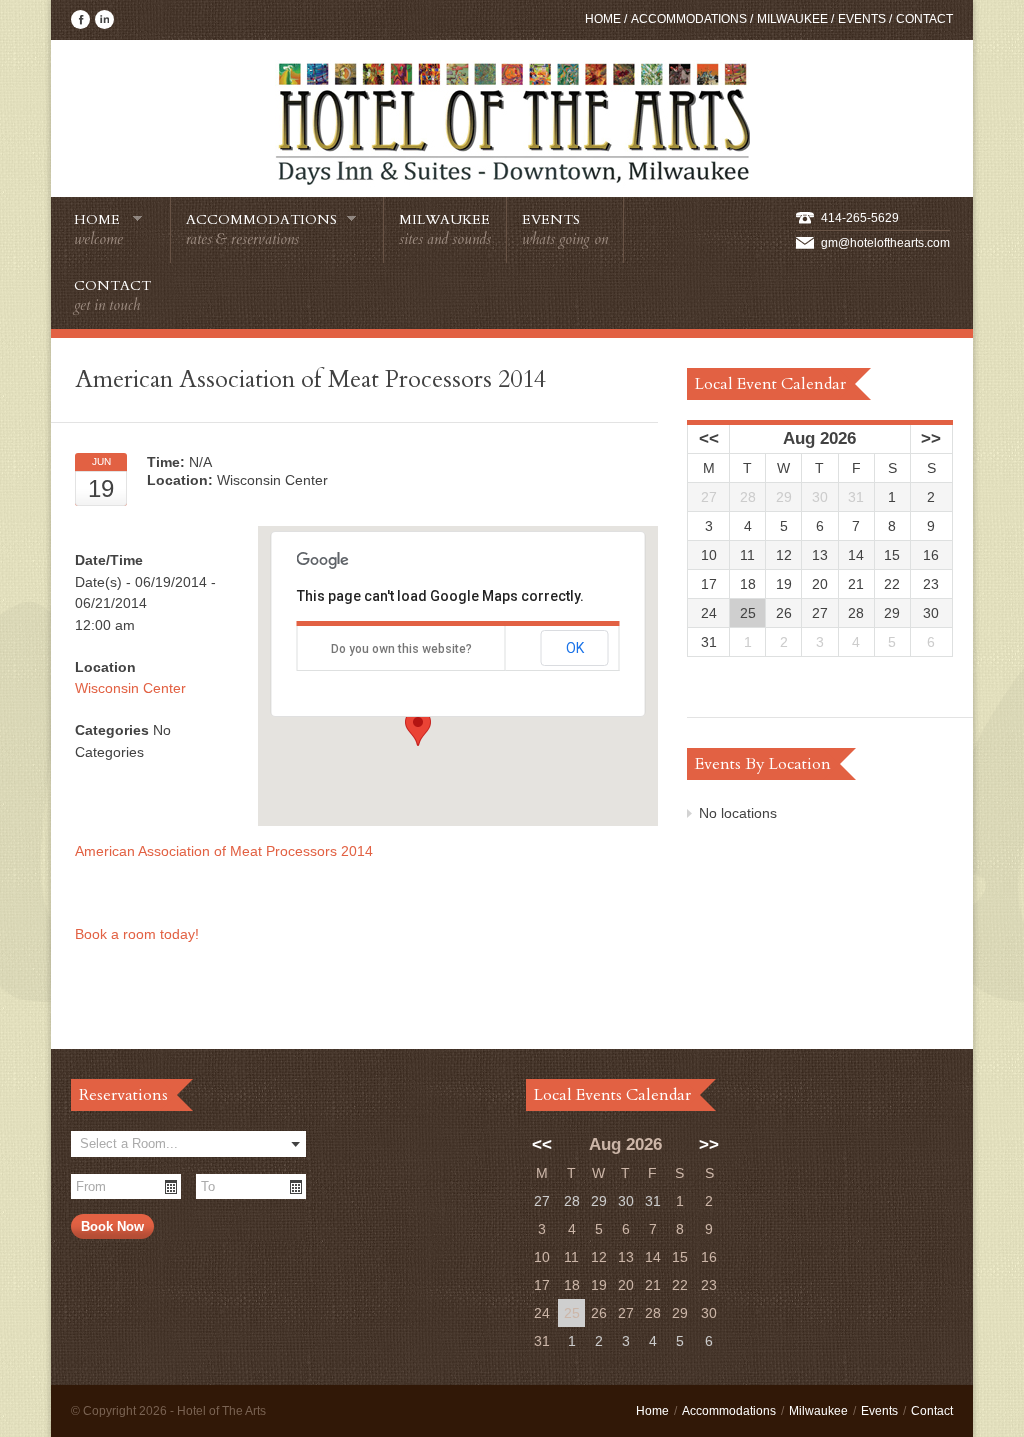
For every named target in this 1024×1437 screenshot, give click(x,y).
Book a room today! (139, 934)
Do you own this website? (401, 649)
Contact (924, 19)
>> (931, 438)
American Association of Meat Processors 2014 (224, 851)
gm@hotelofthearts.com (885, 243)
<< (709, 438)
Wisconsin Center (130, 688)
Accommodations (689, 19)
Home (603, 19)
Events (862, 19)
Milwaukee (792, 19)
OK (575, 648)
